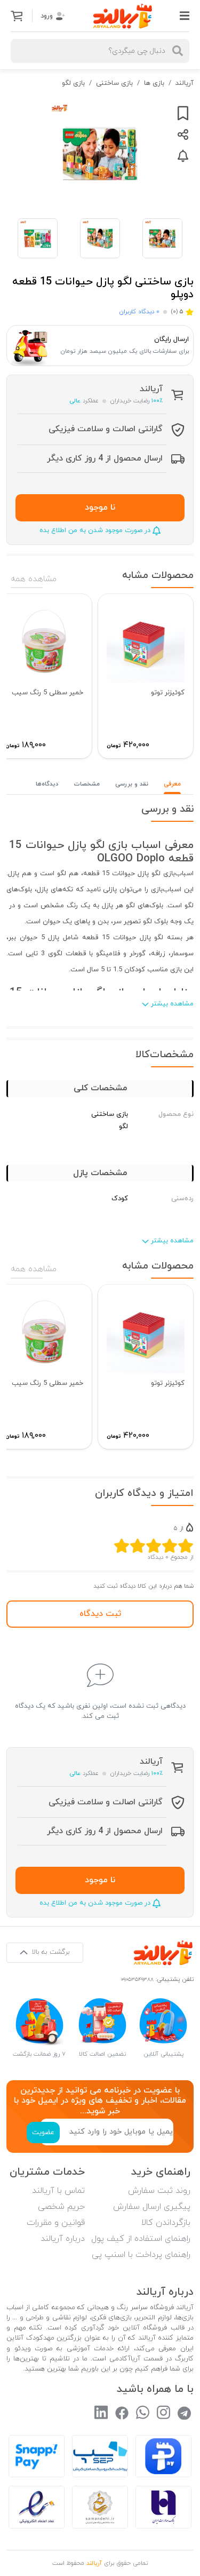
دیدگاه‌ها (47, 784)
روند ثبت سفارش (159, 2191)
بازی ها (154, 83)
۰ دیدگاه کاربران (139, 312)
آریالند (185, 83)
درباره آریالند (63, 2239)
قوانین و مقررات (56, 2223)
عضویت (43, 2133)
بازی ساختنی (114, 83)
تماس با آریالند (58, 2191)
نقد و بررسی (132, 784)
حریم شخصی (61, 2207)
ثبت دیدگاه (100, 1614)
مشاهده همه (34, 579)
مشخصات (87, 784)
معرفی (172, 784)
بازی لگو (73, 83)
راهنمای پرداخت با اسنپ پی (141, 2255)
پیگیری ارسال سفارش (152, 2207)
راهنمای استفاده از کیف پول (141, 2239)
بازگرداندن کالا (166, 2223)
